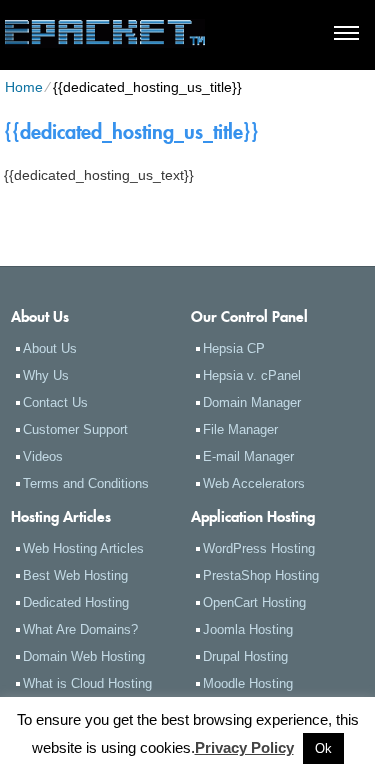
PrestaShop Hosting (261, 575)
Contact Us (55, 402)
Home (24, 87)
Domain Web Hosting (84, 656)
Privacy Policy (244, 747)
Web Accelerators (254, 483)
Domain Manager (252, 402)
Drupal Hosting (245, 656)
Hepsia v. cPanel (252, 375)
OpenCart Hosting (254, 602)
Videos (43, 456)
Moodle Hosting (248, 683)
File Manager (240, 429)
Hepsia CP (234, 348)
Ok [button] (323, 748)
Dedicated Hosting (76, 602)
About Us (50, 348)
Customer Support (75, 429)
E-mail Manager (248, 456)
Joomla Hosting (248, 629)
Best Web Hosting (75, 575)
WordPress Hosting (259, 548)
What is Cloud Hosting (87, 683)
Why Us (46, 375)
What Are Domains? (80, 629)
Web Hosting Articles (83, 548)
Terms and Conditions (86, 483)
